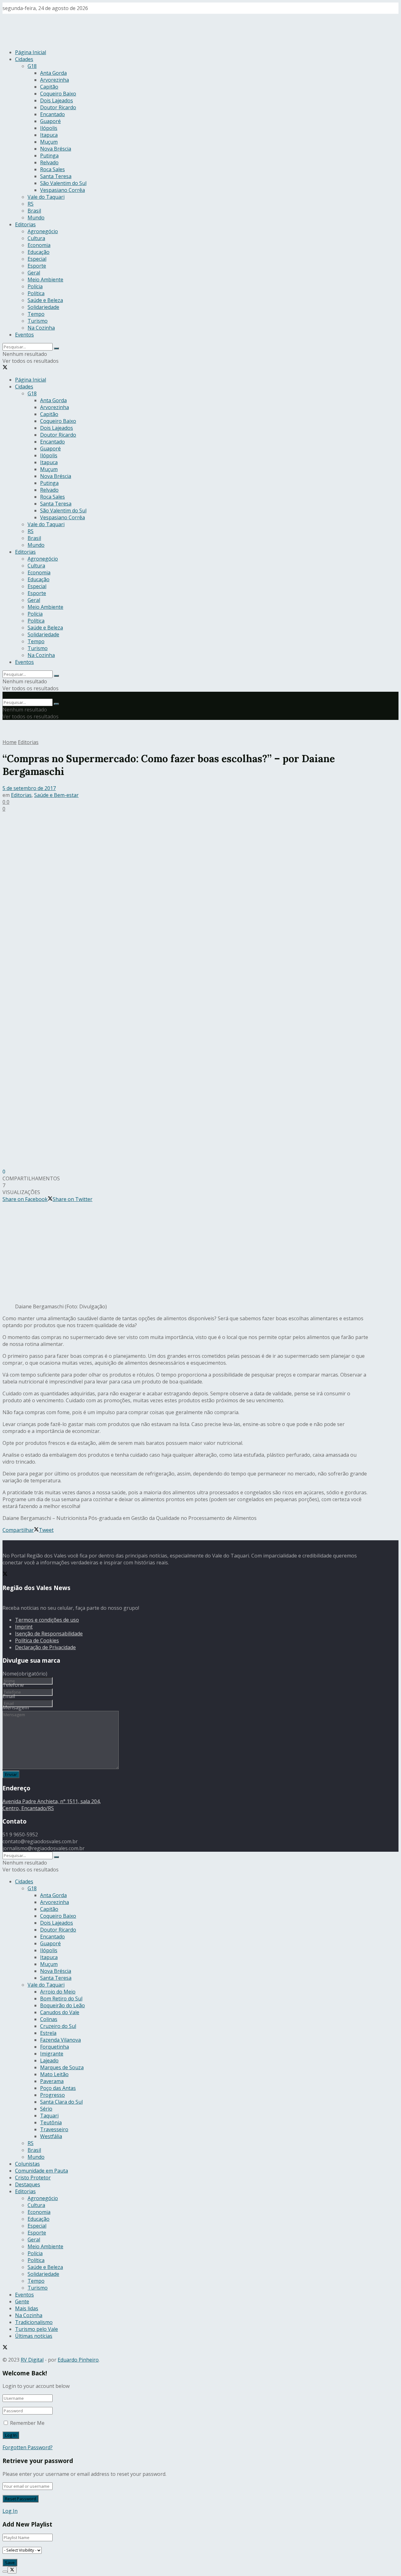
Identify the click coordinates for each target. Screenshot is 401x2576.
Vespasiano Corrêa (62, 190)
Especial (37, 259)
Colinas (49, 2019)
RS (31, 204)
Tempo (36, 314)
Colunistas (27, 2164)
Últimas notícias (34, 2336)
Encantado (52, 114)
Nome (25, 1674)
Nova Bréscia (56, 149)
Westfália (51, 2136)
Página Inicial (31, 52)
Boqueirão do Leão (62, 2005)
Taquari (49, 2116)
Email (9, 1696)
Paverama (52, 2081)
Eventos (24, 335)
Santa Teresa (56, 176)
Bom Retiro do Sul (61, 1999)
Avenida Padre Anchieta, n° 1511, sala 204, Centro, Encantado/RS (52, 1805)
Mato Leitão (54, 2074)
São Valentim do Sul (63, 183)
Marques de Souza (62, 2067)
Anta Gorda (53, 73)
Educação (39, 252)
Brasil (34, 211)
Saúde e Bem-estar (56, 795)
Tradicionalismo (34, 2322)
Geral (34, 273)
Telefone (13, 1685)
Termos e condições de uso (47, 1620)
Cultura (36, 238)
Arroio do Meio (58, 1992)
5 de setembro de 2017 (29, 788)
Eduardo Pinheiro (78, 2360)
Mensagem (16, 1707)
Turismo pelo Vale (36, 2329)
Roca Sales (52, 169)
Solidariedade (43, 307)
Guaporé (50, 121)
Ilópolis (49, 128)
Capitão (49, 87)
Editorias (25, 224)
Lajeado (49, 2060)
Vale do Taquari (46, 197)
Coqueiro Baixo (58, 94)
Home (10, 742)
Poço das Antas (58, 2088)
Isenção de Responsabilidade (49, 1634)
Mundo (36, 218)
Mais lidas (27, 2308)
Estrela (48, 2033)
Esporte (37, 266)
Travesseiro (54, 2129)
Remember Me (27, 2423)
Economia (39, 245)
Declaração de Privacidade (45, 1647)
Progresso (52, 2095)
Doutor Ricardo (58, 107)
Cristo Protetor (33, 2178)
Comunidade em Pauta (42, 2171)
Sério (46, 2109)
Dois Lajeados (57, 100)
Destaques (28, 2184)
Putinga (49, 156)
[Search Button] (56, 348)
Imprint (24, 1627)
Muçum (49, 142)
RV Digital (32, 2360)
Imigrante (52, 2054)
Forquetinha (55, 2047)
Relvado (49, 162)
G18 (32, 66)
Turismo (38, 321)
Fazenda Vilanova (60, 2040)
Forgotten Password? (28, 2447)
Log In (10, 2511)
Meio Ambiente (45, 280)
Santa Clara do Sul (61, 2102)
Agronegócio (43, 231)
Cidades (24, 59)
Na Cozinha (41, 328)
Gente (22, 2301)
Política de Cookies (37, 1640)
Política (36, 293)
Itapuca (49, 135)
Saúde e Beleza (45, 300)
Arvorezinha (55, 80)
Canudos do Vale (60, 2012)
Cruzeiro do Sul (58, 2026)
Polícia (35, 286)
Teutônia (51, 2122)
